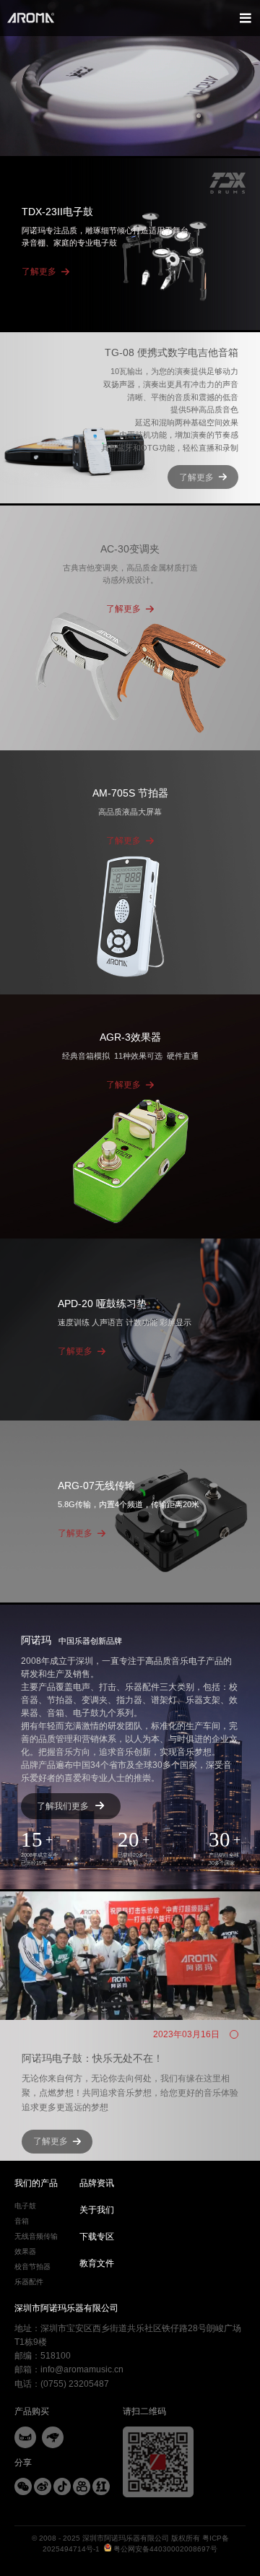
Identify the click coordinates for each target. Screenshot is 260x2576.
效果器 (25, 2251)
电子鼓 (25, 2206)
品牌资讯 (97, 2183)
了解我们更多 (63, 1806)
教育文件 (97, 2263)
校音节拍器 (32, 2267)
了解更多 (39, 272)
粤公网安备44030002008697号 (164, 2549)
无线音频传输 (36, 2236)
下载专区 (97, 2237)
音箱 (22, 2221)
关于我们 (97, 2210)
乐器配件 (29, 2282)
